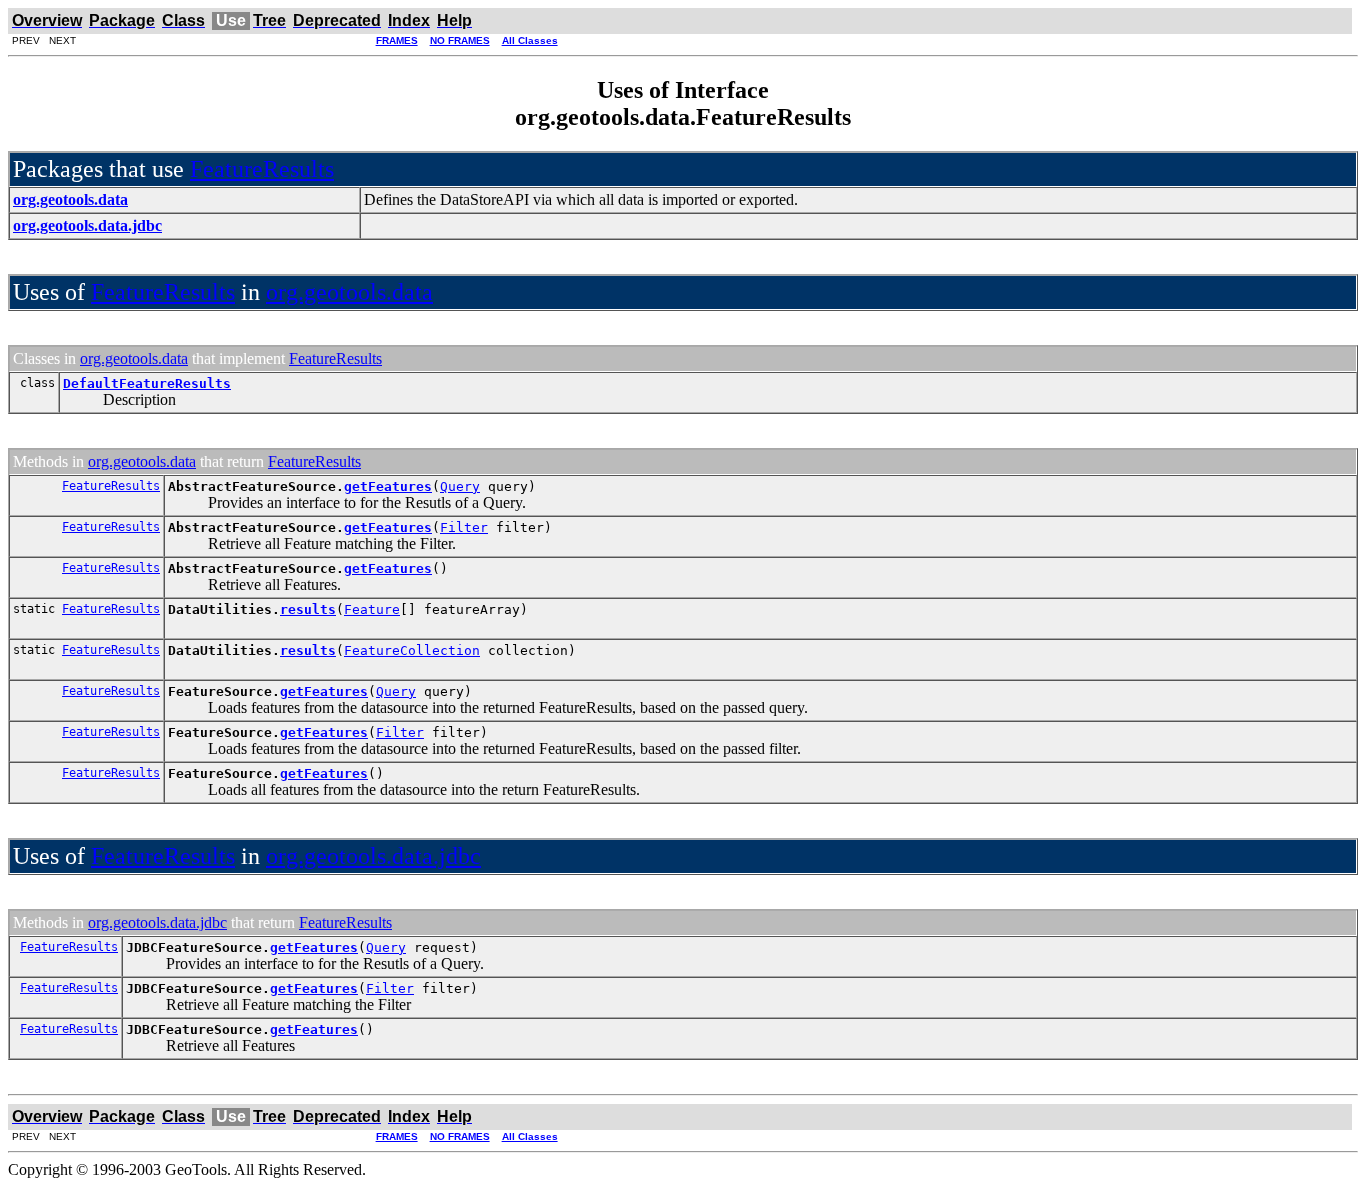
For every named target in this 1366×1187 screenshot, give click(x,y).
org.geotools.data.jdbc (373, 856)
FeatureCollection (412, 650)
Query (460, 486)
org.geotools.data (349, 292)
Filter (464, 527)
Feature (372, 609)
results (308, 609)
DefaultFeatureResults (147, 383)
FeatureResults (262, 169)
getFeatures (388, 486)
